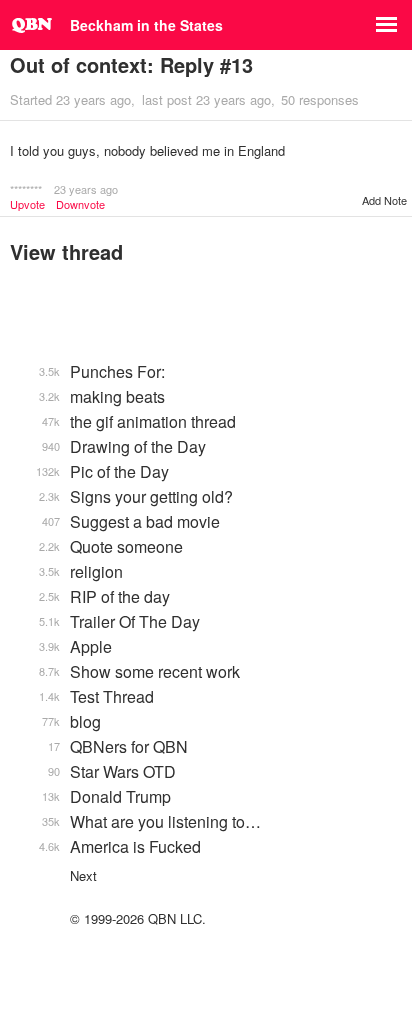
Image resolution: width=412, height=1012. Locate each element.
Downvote (80, 204)
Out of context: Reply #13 (131, 64)
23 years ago (86, 189)
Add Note (384, 200)
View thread (66, 251)
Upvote (27, 204)
